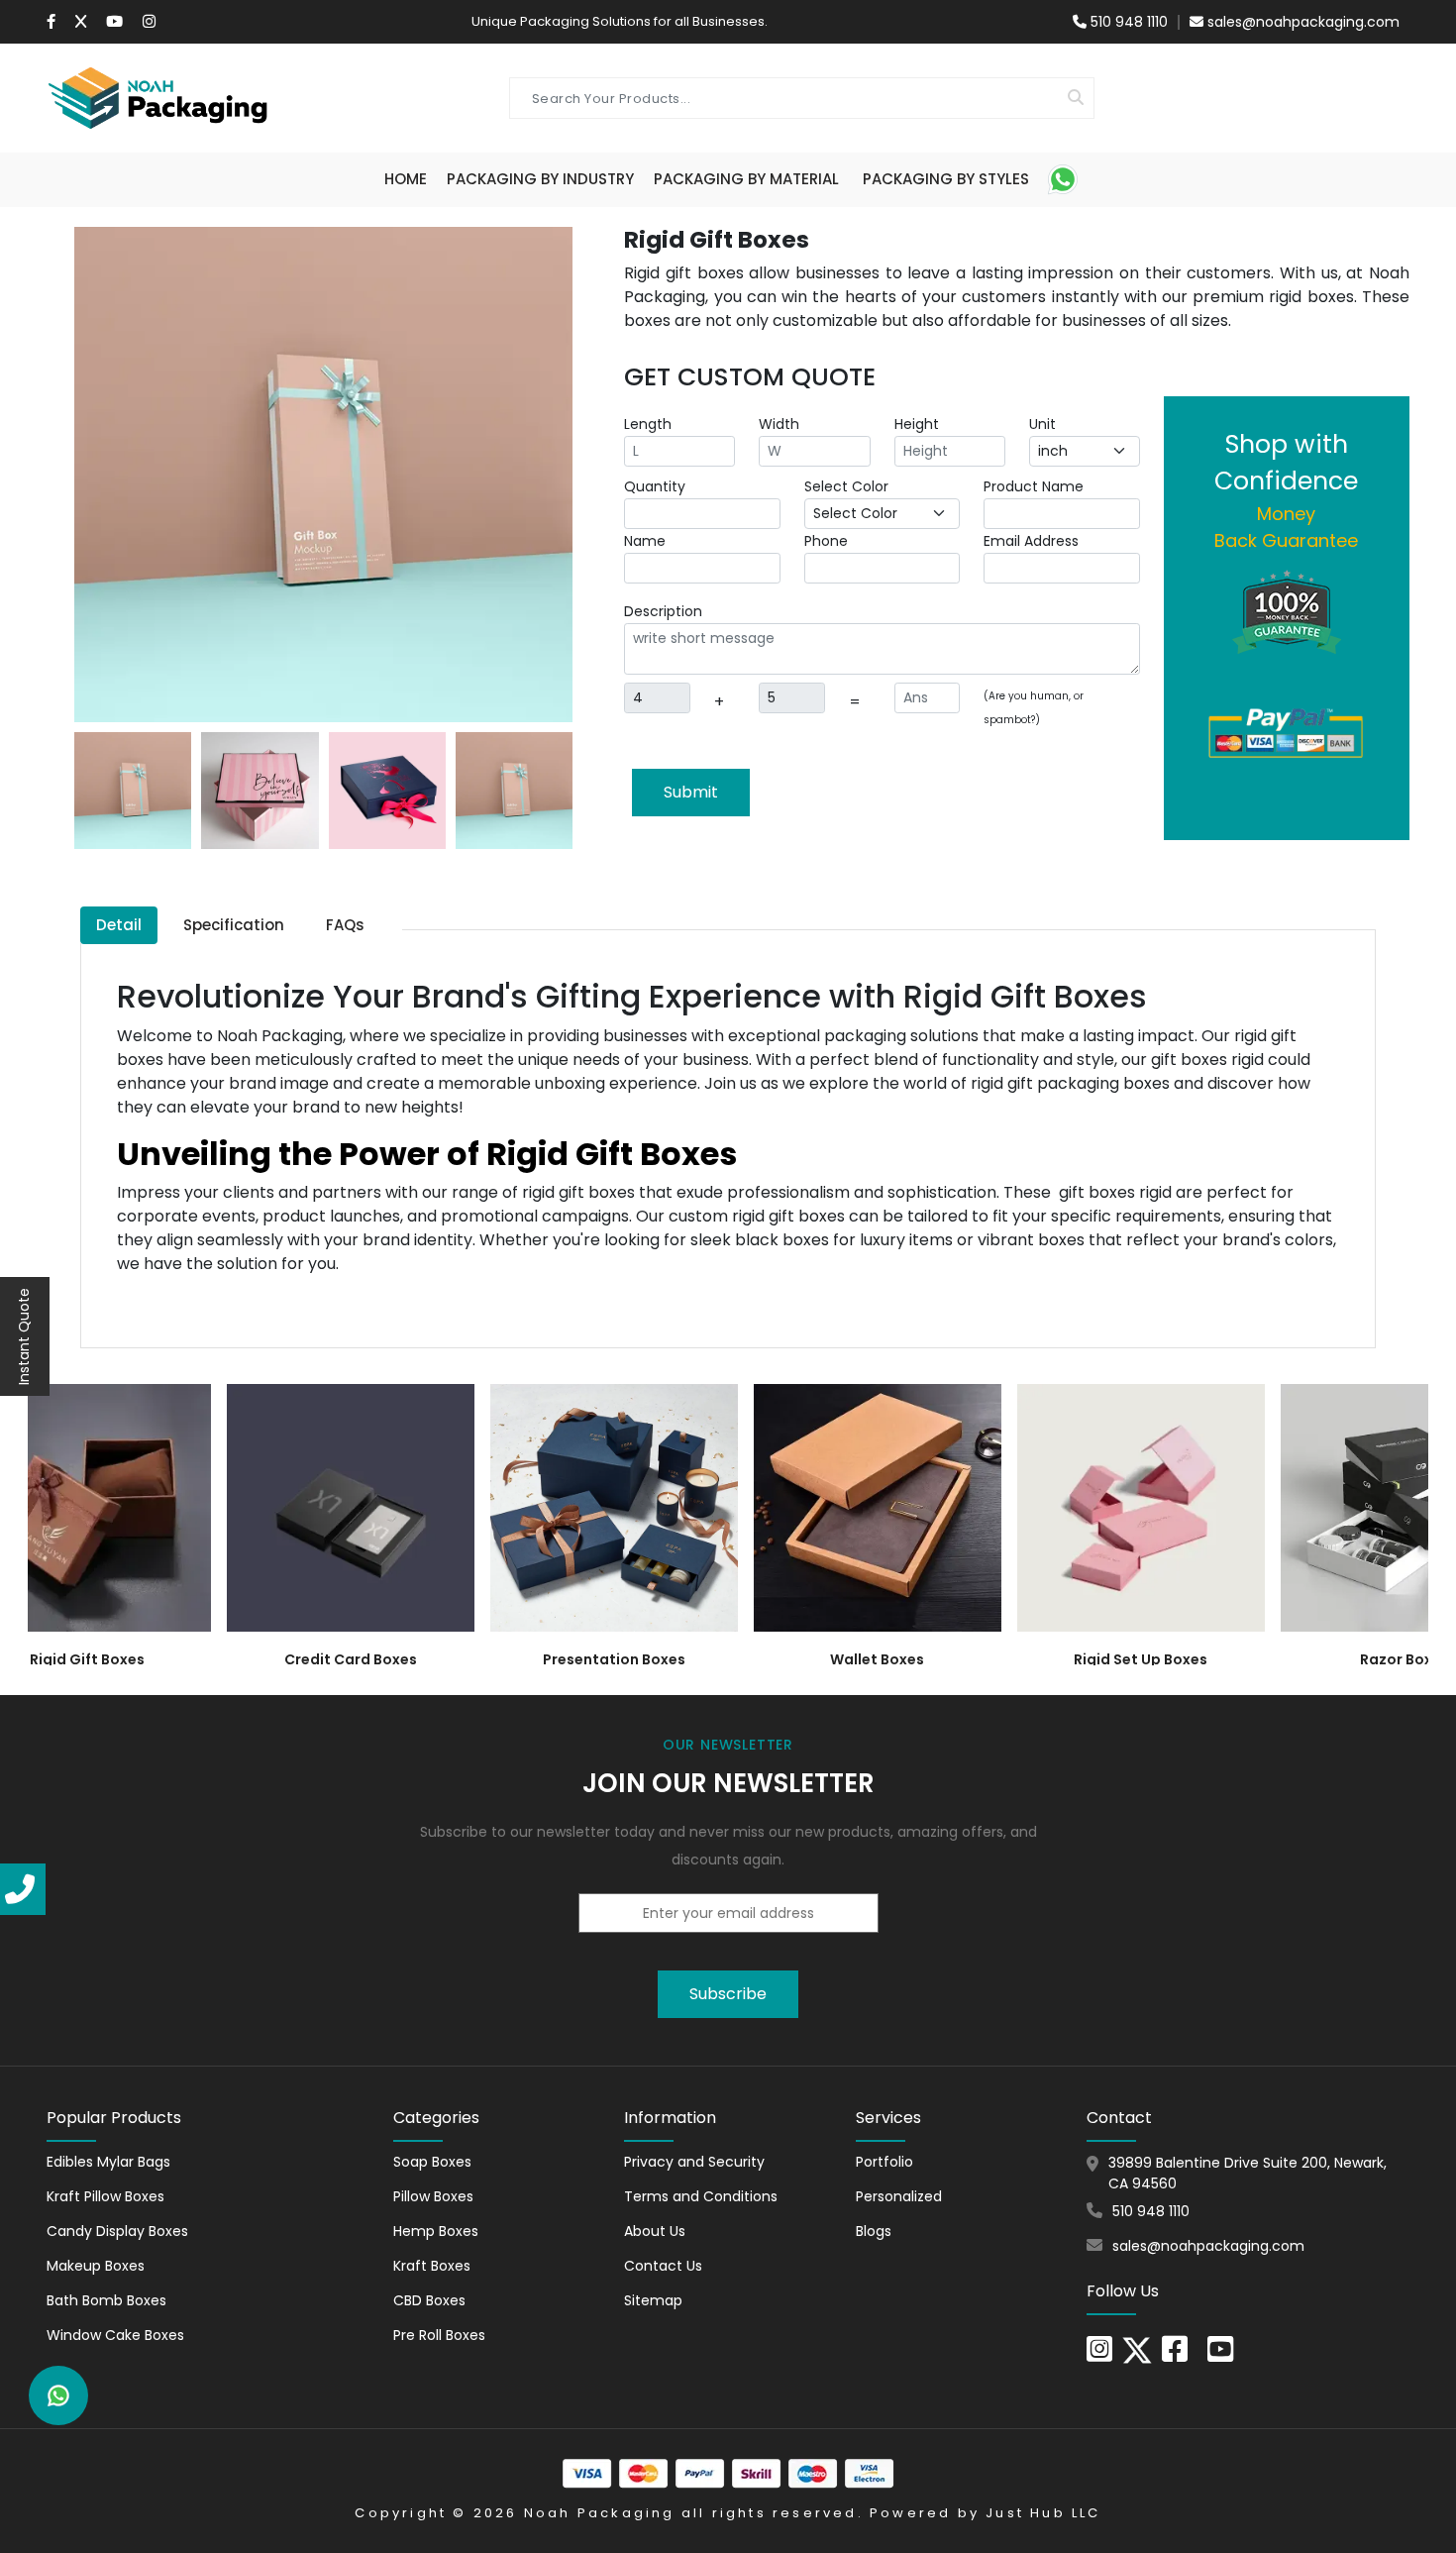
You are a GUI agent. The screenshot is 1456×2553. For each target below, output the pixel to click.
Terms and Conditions (701, 2196)
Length (648, 424)
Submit (691, 792)
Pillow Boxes (433, 2196)
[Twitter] (81, 22)
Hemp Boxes (436, 2231)
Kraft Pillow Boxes (105, 2196)
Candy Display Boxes (117, 2231)
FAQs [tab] (345, 925)
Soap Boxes (432, 2162)
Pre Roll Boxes (439, 2335)
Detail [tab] (119, 925)
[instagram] (149, 22)
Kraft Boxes (432, 2266)
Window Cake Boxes (115, 2335)
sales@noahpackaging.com (1303, 22)
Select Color (846, 486)
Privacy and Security (694, 2162)
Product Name (1034, 486)
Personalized (899, 2196)
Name (645, 541)
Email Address (1031, 541)
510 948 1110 (1127, 22)
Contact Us (663, 2266)
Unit (1042, 424)
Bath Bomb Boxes (106, 2300)
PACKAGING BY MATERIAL (746, 179)
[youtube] (1220, 2355)
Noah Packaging (600, 2513)
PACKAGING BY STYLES (946, 179)
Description (663, 611)
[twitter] (1137, 2349)
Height (917, 424)
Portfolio (884, 2162)
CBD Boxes (429, 2300)
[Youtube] (114, 22)
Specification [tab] (234, 925)
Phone (826, 541)
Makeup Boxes (96, 2266)
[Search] (1076, 98)
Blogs (874, 2231)
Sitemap (653, 2300)
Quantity (655, 486)
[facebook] (1175, 2355)
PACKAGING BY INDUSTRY (540, 179)
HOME (406, 179)
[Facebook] (51, 22)
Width (779, 424)
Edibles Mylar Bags (108, 2162)
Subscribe (728, 1994)
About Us (655, 2231)
